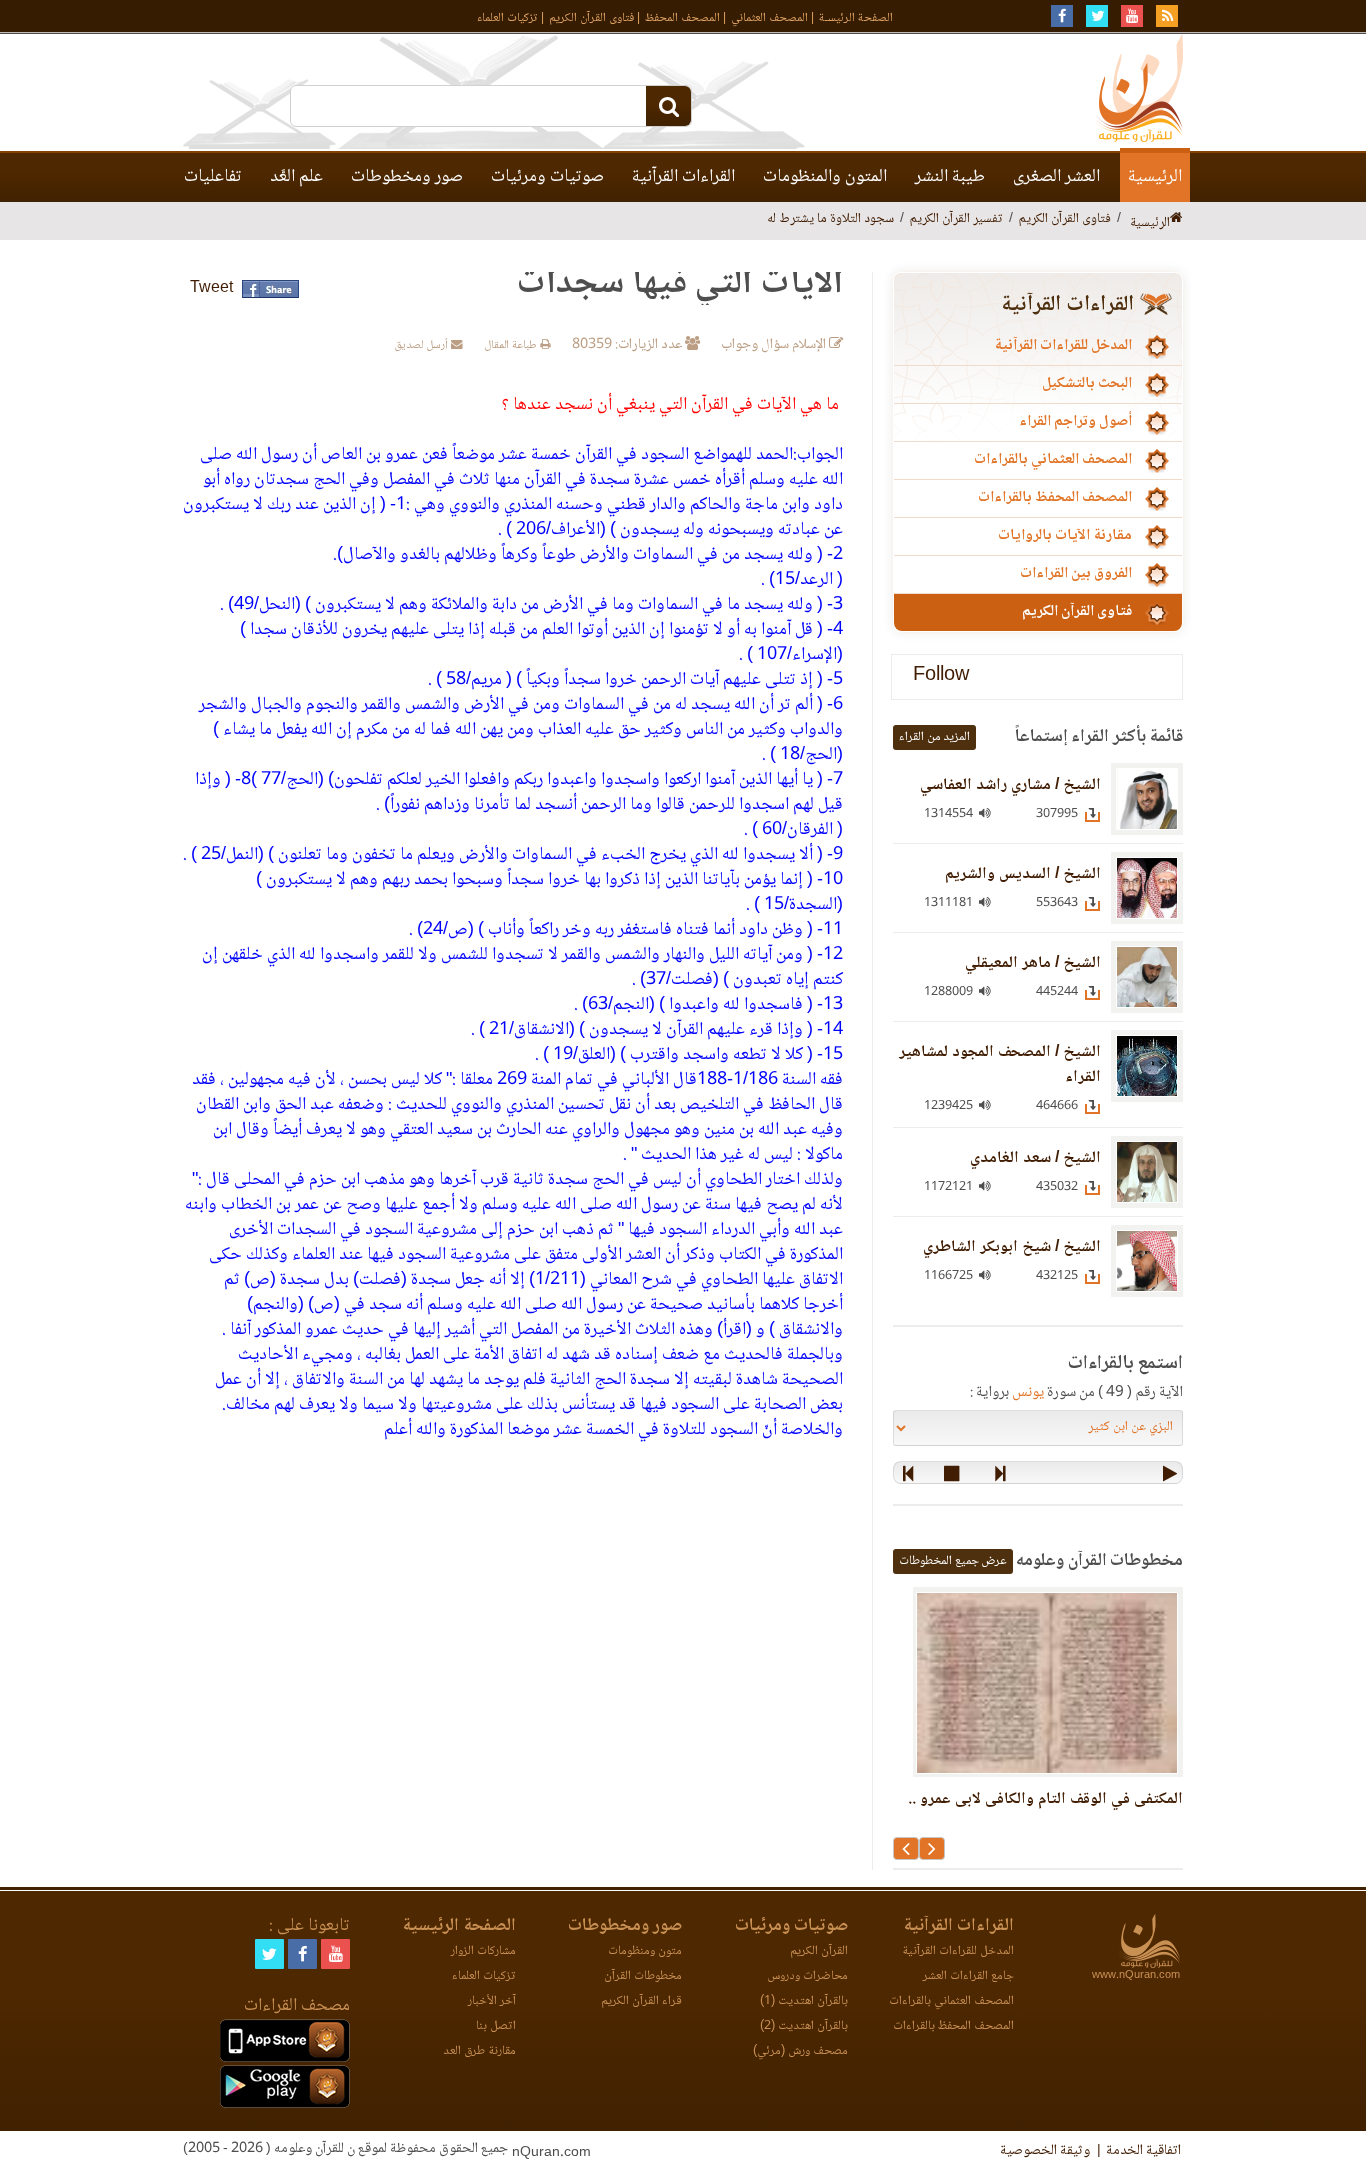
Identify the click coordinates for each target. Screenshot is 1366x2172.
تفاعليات (213, 177)
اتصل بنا (496, 2026)
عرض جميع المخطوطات (953, 1561)
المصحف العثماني (769, 18)
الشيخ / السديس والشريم (1023, 874)
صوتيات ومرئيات (547, 177)
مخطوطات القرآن (643, 1976)
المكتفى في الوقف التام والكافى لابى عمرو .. (1045, 1799)
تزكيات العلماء (507, 18)
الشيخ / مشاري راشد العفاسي (1010, 785)
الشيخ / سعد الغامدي (1035, 1158)
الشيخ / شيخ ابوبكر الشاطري (1012, 1247)
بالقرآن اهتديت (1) (804, 2001)
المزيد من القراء (934, 737)
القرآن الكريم (819, 1951)
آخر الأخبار (492, 2001)
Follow (941, 676)
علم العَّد (296, 177)
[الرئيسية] (1176, 219)
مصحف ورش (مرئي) (800, 2051)
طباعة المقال (512, 345)
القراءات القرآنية (683, 177)
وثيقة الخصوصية (1045, 2151)
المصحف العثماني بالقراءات (1053, 460)
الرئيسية (1155, 177)
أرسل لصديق (422, 345)
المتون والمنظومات (825, 177)
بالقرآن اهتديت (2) (804, 2026)
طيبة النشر (950, 177)
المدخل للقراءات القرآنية (1063, 346)
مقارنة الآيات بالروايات (1065, 536)
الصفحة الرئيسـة (856, 18)
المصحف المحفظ (682, 18)
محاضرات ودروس (807, 1976)
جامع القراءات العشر (968, 1976)
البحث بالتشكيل (1087, 384)
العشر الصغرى (1056, 177)
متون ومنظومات (645, 1951)
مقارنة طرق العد (479, 2051)
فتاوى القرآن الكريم (591, 18)
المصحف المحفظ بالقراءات (1055, 498)
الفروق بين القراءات (1076, 574)
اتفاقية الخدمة (1143, 2151)
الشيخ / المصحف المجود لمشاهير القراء (1000, 1065)
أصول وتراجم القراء (1075, 422)
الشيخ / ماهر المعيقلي (1033, 963)
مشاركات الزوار (483, 1951)
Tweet (211, 288)
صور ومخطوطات (407, 177)
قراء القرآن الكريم (641, 2001)
